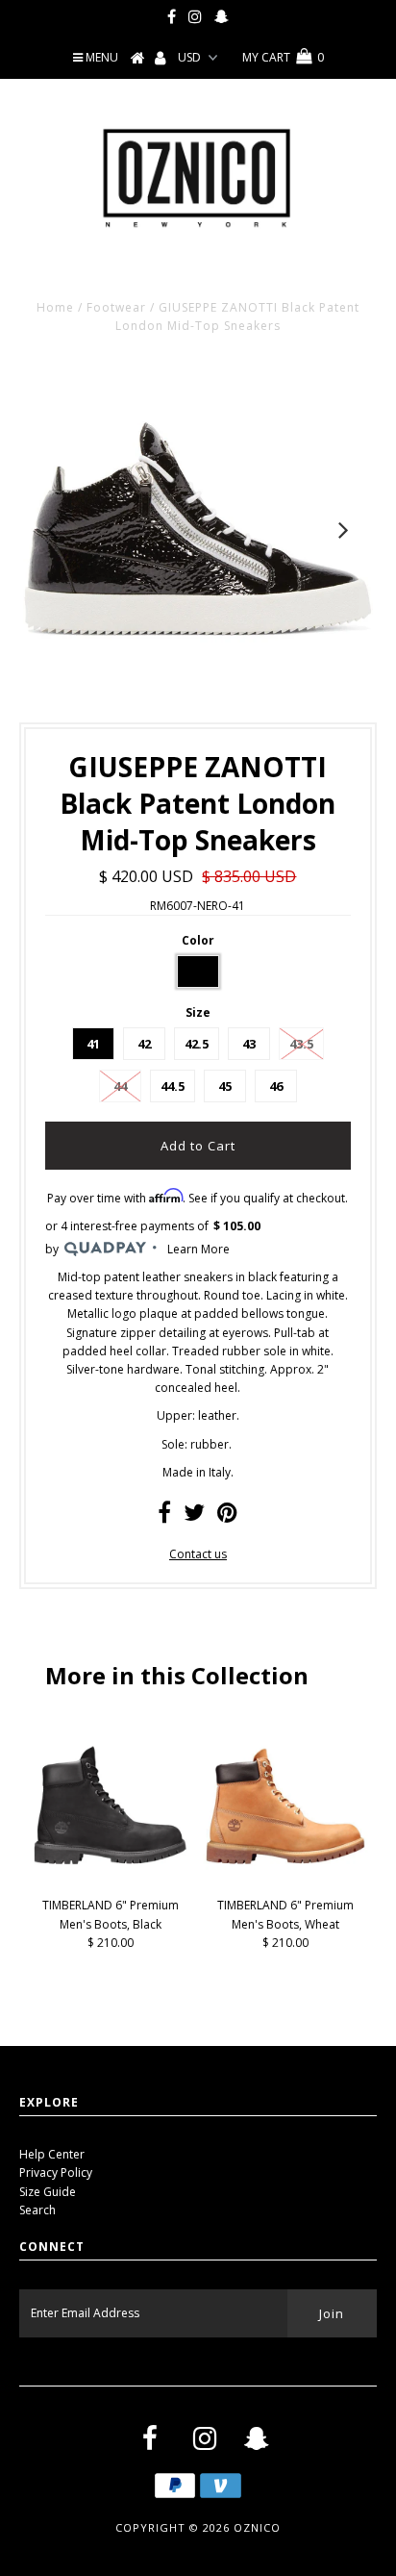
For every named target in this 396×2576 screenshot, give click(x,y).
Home (55, 307)
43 (249, 1044)
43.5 (301, 1044)
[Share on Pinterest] (227, 1516)
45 (225, 1086)
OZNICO (257, 2527)
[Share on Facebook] (164, 1516)
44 (120, 1086)
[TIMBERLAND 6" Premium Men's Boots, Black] (111, 1884)
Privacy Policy (56, 2172)
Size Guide (48, 2192)
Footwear (116, 307)
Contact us (198, 1554)
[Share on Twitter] (194, 1516)
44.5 (173, 1086)
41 (93, 1044)
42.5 (197, 1044)
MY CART (283, 57)
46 (276, 1086)
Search (37, 2210)
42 (144, 1044)
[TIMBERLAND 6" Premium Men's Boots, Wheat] (285, 1884)
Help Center (52, 2154)
